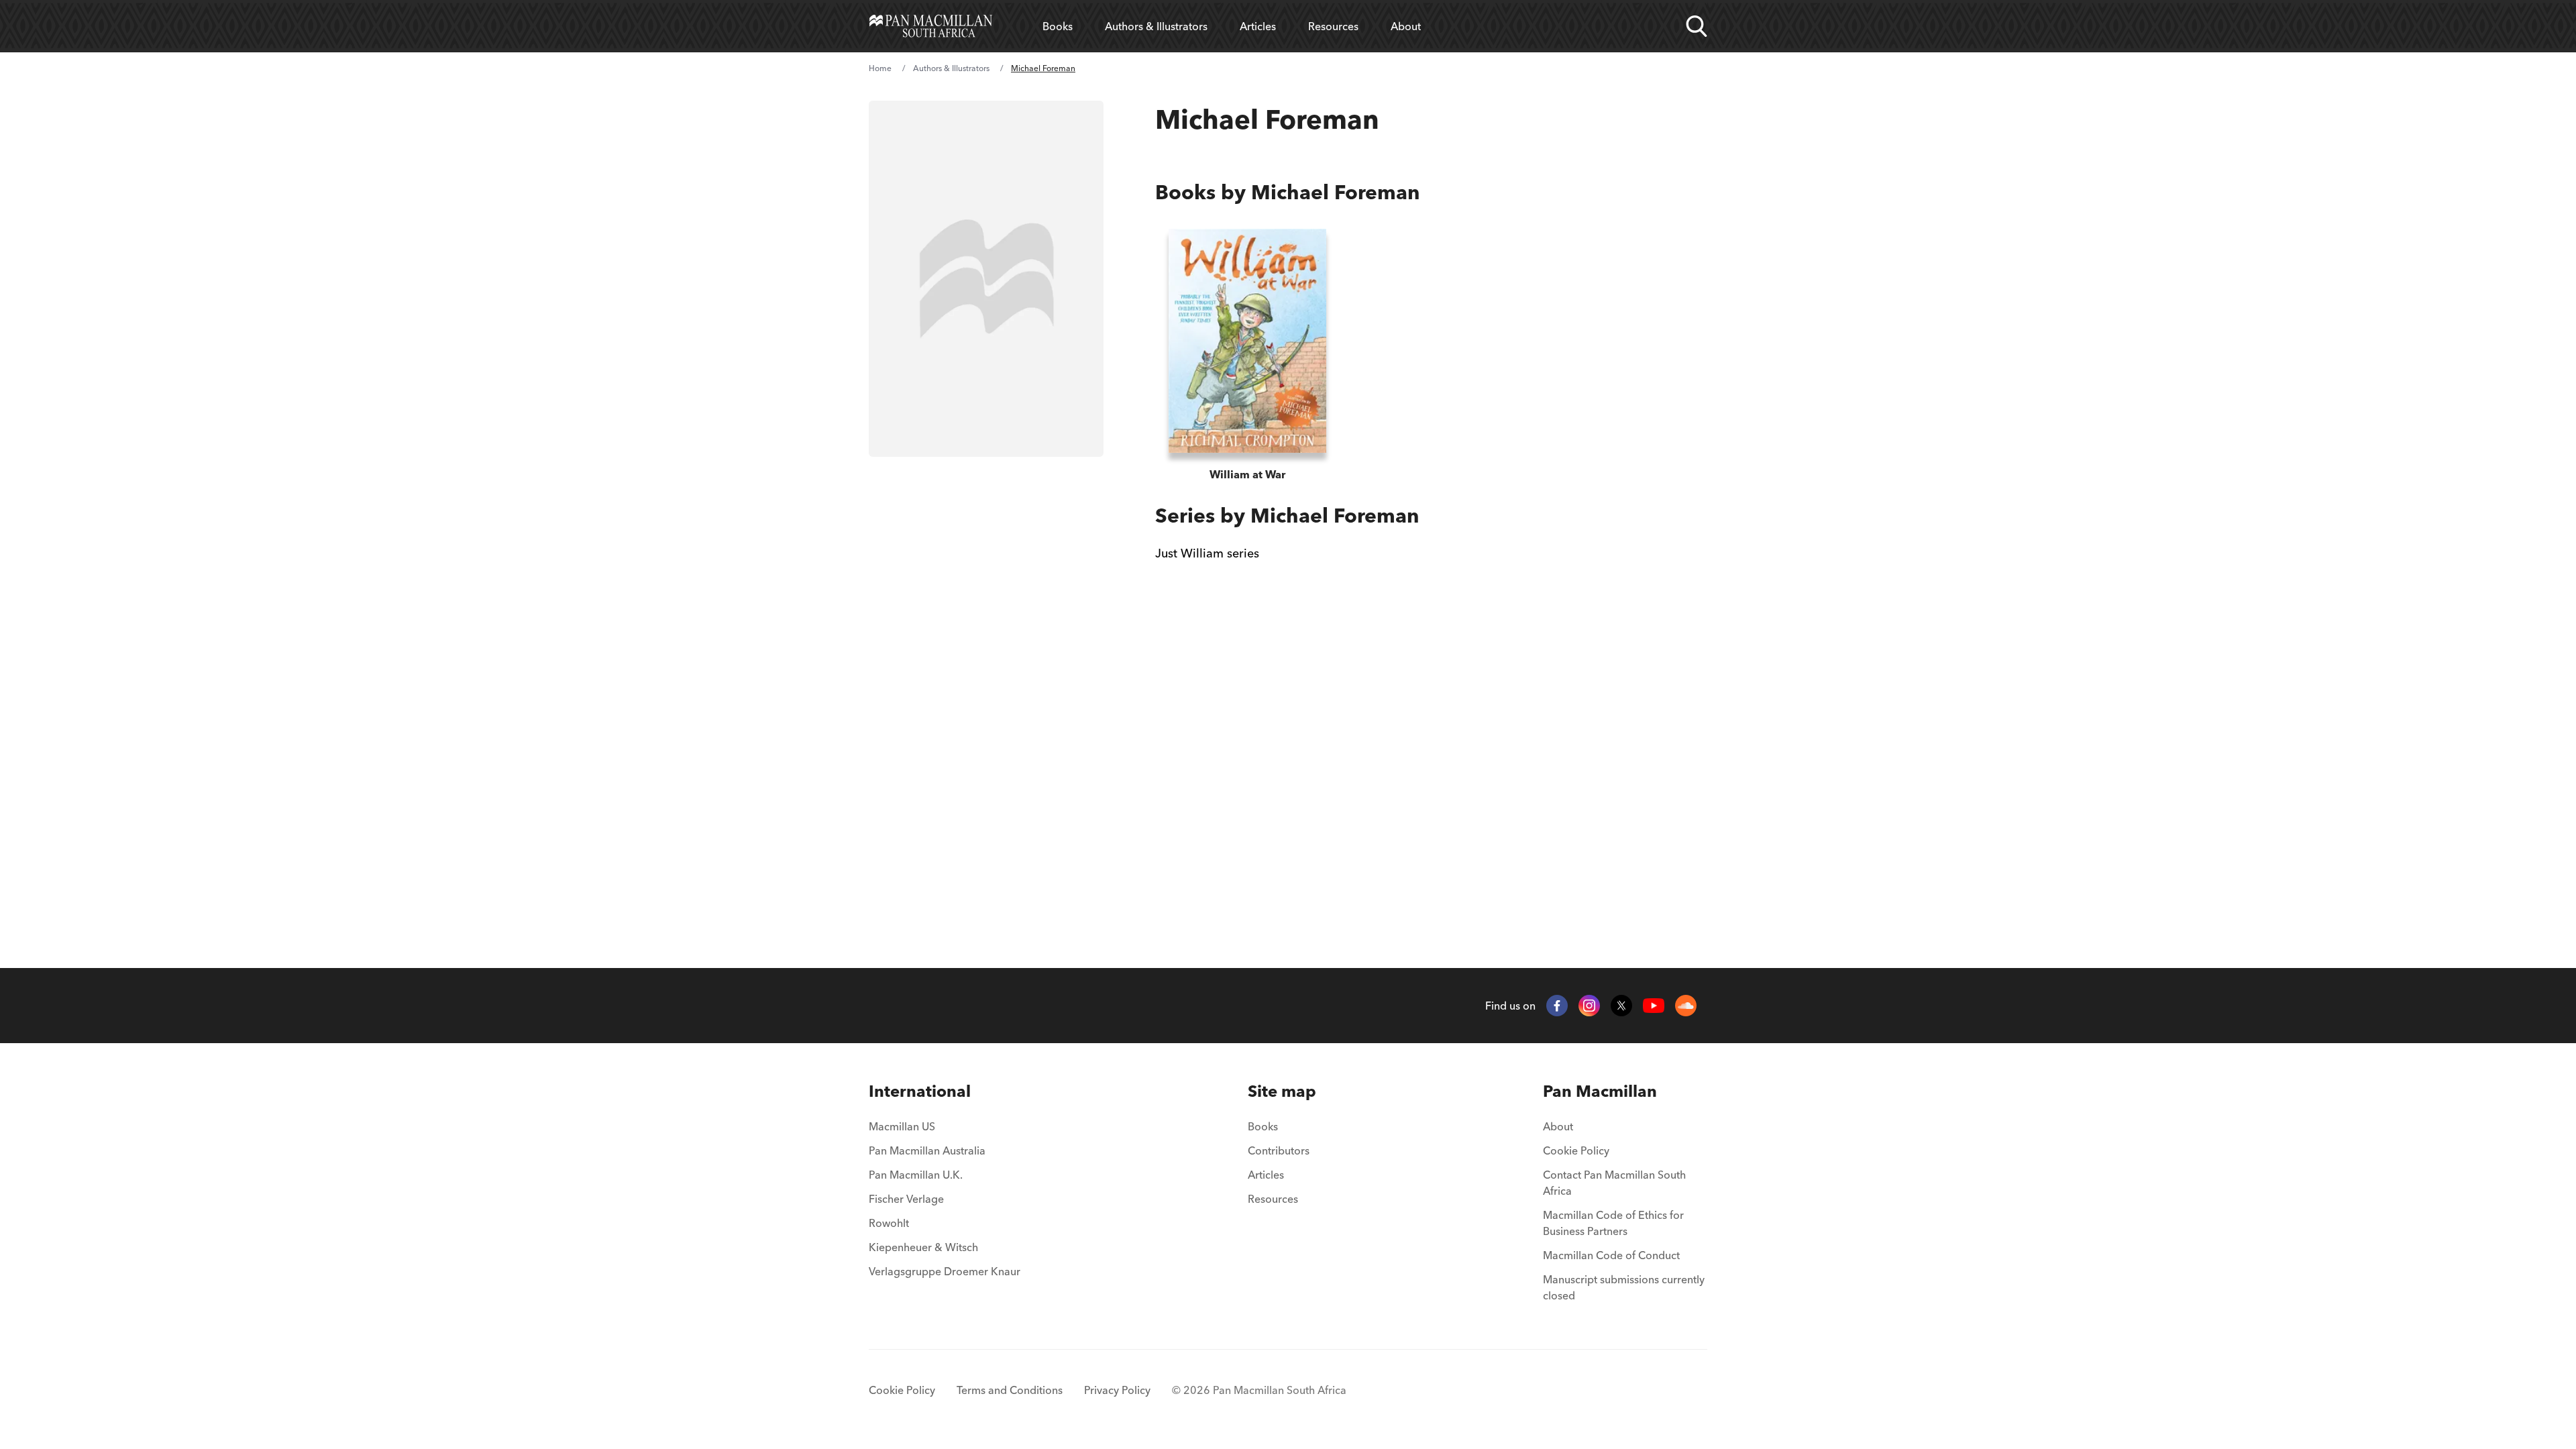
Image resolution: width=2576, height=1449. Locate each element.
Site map (1282, 1091)
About (1406, 26)
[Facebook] (1557, 1006)
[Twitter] (1621, 1006)
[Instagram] (1589, 1006)
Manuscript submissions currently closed (1624, 1287)
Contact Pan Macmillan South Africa (1614, 1183)
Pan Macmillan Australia (927, 1150)
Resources (1333, 26)
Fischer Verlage (906, 1199)
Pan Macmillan (1600, 1091)
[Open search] (1697, 26)
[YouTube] (1654, 1006)
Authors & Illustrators (1156, 26)
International (920, 1091)
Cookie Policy (1576, 1150)
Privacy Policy (1117, 1390)
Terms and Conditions (1010, 1390)
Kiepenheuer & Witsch (923, 1247)
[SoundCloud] (1686, 1006)
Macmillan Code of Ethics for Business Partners (1613, 1223)
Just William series (1207, 553)
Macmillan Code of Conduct (1611, 1255)
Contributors (1279, 1150)
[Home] (931, 26)
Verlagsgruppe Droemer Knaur (945, 1271)
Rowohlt (889, 1223)
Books (1058, 26)
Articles (1258, 26)
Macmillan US (902, 1126)
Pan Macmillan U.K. (916, 1175)
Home (880, 68)
